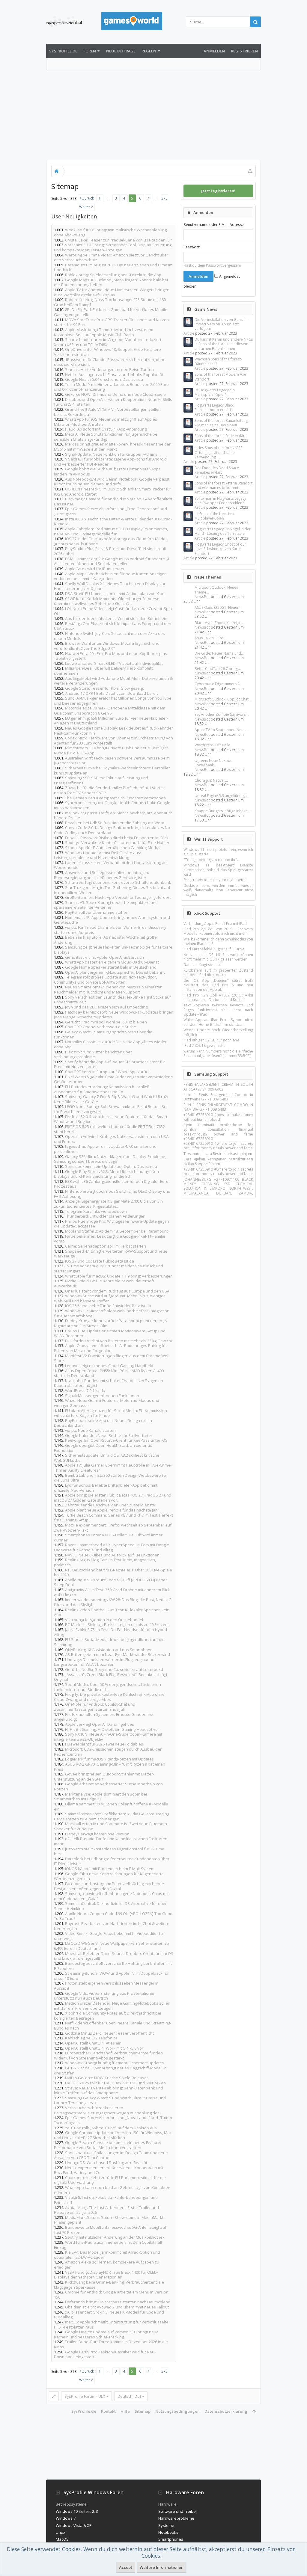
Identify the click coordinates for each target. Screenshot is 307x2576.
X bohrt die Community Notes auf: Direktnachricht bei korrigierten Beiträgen (107, 2016)
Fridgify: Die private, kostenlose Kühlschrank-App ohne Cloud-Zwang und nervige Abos (109, 1697)
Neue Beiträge (121, 51)
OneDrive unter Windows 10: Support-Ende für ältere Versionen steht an (107, 352)
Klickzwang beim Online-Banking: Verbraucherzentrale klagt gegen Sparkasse (109, 2285)
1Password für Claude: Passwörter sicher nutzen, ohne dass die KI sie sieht (110, 362)
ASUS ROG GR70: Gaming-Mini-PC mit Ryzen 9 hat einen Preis (110, 1767)
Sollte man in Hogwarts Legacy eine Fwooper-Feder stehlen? (220, 501)
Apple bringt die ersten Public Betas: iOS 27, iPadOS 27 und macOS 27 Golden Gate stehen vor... (113, 1498)
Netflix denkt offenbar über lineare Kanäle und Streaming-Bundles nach (113, 2025)
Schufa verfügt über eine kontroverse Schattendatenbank (118, 882)
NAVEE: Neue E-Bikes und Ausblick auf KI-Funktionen (112, 1555)
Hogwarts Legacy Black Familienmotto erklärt (214, 407)
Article (189, 333)
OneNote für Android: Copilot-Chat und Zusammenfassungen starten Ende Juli (95, 1707)
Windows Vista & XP (74, 2525)
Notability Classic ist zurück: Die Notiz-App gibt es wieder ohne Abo (110, 1044)
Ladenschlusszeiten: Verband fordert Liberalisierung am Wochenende (111, 865)
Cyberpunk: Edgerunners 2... (218, 684)
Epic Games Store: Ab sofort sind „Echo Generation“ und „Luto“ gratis (110, 511)
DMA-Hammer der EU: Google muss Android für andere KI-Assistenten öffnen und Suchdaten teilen (112, 561)
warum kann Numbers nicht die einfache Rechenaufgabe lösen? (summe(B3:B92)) (218, 1053)
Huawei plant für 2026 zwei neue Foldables (104, 1744)
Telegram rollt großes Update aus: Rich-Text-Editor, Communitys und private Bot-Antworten (105, 980)
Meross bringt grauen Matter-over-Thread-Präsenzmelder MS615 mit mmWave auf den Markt (112, 447)
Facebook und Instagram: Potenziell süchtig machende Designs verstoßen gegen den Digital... (109, 1886)
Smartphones (171, 2539)
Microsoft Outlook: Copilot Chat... (223, 699)
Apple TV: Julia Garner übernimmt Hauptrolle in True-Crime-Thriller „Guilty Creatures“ (113, 1468)
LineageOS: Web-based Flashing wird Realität (106, 2163)
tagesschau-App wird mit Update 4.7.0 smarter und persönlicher (105, 1149)
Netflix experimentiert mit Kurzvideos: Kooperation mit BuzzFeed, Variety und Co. (109, 2170)
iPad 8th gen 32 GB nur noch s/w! (211, 1040)
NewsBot (202, 597)
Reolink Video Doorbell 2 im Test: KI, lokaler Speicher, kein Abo (112, 1612)
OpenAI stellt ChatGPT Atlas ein (93, 2043)
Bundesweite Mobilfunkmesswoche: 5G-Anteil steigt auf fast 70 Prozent (110, 2230)
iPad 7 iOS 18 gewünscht (204, 1045)
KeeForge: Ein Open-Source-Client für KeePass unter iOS (116, 1440)
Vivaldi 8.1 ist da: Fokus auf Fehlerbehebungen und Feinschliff (106, 2200)
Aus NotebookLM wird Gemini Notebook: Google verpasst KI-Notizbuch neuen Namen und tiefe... (112, 482)
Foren (90, 51)
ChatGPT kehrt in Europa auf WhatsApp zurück (107, 1072)
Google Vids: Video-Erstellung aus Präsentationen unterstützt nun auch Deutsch (105, 1996)
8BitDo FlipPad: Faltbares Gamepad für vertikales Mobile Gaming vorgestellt (111, 312)
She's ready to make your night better (215, 880)
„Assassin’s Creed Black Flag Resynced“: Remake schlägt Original (111, 1677)
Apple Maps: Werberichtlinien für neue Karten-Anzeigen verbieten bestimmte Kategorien (110, 576)
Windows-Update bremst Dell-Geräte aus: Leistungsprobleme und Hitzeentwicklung (97, 855)
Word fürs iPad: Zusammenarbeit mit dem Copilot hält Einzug (108, 2245)
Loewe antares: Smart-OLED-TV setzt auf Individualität (114, 663)
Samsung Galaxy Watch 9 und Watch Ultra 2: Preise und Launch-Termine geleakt (110, 2100)
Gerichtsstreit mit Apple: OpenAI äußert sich (104, 957)
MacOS (62, 2539)
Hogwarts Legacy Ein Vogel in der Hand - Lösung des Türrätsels (223, 531)
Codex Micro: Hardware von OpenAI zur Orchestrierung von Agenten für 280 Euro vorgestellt (113, 740)
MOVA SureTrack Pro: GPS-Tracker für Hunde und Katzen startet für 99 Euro (111, 322)
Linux (61, 2532)
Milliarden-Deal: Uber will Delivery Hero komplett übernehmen (103, 671)
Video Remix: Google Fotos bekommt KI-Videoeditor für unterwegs (109, 1936)
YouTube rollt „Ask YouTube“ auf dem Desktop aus (111, 2128)
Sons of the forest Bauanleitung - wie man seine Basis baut (222, 423)
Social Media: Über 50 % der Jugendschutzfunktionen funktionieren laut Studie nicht (107, 1687)
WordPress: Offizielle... (214, 745)
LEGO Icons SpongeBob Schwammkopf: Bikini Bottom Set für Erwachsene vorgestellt (111, 1109)
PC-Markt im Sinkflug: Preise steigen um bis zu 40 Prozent (117, 1624)
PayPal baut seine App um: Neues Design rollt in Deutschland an (103, 1423)
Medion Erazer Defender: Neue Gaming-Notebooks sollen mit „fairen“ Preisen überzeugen (112, 2006)
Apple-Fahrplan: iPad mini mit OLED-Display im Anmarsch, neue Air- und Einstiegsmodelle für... (111, 531)
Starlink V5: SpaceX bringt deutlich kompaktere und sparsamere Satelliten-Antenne (106, 905)
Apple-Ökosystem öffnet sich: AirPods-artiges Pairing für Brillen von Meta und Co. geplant (110, 1348)
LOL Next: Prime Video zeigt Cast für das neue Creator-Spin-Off (113, 611)
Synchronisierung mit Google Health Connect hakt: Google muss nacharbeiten (112, 805)
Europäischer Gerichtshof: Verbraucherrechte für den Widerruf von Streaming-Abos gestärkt (108, 2055)
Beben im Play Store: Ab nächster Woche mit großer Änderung (106, 940)
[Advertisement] (153, 115)
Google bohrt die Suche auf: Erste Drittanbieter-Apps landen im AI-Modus (107, 471)
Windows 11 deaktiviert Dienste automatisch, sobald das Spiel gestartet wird (218, 870)
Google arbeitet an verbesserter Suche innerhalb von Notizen (108, 1786)
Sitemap (143, 2411)
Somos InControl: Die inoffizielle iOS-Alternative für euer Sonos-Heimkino (110, 1906)
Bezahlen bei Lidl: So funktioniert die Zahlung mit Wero (115, 823)
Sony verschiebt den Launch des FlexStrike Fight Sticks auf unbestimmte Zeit (112, 1000)
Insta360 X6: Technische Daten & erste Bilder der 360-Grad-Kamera (113, 521)
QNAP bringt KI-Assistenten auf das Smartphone (109, 1650)
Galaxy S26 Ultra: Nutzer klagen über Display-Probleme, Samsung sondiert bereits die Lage (110, 1159)
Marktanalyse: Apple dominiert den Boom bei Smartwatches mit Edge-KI (100, 1797)
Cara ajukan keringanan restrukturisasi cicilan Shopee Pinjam (218, 1161)
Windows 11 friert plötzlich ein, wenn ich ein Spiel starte (218, 852)
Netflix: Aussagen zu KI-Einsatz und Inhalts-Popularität (114, 375)
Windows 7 (66, 2518)
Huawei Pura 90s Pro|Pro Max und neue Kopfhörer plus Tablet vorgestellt (110, 656)
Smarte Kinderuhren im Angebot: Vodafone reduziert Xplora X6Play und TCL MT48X (108, 342)
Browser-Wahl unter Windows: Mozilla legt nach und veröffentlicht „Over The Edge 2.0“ (107, 646)
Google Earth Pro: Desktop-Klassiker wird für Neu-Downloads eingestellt (105, 2354)
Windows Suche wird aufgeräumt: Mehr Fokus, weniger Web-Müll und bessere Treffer (109, 1298)
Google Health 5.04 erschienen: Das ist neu (104, 379)
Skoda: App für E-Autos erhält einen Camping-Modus (113, 848)
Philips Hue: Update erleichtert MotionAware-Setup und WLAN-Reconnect (110, 1333)
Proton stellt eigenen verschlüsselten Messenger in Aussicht (106, 1986)
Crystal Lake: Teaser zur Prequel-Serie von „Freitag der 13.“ (119, 240)
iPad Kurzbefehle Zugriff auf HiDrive (214, 949)
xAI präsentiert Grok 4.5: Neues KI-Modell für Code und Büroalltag (109, 2315)
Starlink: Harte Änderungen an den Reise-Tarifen (109, 369)
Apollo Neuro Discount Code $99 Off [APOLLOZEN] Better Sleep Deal (110, 1582)
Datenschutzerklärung (226, 2411)
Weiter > (86, 207)
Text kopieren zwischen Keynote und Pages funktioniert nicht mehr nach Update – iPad (218, 1010)
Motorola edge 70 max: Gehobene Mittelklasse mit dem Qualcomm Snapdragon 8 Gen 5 (110, 711)
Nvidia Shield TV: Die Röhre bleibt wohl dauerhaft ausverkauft (104, 1283)
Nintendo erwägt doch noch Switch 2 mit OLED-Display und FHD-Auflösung (112, 1194)
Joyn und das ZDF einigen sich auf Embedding (106, 1007)
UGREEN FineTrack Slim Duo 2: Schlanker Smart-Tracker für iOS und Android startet (113, 492)
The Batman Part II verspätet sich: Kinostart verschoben (115, 798)
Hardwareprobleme (176, 2518)
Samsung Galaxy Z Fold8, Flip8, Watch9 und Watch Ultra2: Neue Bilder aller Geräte (111, 1099)
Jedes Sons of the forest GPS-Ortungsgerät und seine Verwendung (219, 452)
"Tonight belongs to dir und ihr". (211, 860)
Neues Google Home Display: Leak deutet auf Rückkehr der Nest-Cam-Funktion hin (113, 731)
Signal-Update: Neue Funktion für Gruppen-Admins (111, 454)
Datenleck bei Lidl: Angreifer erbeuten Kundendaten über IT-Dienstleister (112, 1861)
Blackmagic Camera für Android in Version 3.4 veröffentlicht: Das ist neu (114, 501)
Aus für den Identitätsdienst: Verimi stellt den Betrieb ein (116, 618)
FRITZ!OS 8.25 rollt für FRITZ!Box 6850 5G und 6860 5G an (115, 2083)
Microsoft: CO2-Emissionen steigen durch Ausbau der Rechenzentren (108, 1752)
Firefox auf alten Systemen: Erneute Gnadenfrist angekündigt (104, 1717)
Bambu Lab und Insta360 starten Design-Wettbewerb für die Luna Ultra (111, 1478)
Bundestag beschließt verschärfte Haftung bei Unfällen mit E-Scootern (113, 1966)
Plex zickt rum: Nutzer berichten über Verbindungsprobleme (93, 1054)
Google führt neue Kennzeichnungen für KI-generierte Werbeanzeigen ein (109, 1876)
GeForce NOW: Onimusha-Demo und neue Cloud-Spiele (115, 394)
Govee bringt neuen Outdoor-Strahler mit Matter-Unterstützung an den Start (104, 1777)
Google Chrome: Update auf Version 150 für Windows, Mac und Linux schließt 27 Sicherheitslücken (113, 2135)
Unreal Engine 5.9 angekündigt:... (222, 796)
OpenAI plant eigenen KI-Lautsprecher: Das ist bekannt (115, 972)
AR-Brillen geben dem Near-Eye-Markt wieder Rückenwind (118, 1654)
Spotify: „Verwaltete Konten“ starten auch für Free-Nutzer (117, 842)
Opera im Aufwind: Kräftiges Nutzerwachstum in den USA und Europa (111, 1139)
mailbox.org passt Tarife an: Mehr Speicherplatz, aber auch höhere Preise (113, 815)
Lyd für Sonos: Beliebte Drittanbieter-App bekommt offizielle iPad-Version (106, 1488)
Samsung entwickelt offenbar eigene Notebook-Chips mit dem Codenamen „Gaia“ (111, 1896)
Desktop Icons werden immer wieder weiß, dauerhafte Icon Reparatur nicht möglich (218, 890)
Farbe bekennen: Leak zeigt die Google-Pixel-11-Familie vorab (110, 1239)
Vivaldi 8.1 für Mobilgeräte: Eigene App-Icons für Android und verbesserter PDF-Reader (110, 462)
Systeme (166, 2525)
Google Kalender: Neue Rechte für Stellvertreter (109, 1435)
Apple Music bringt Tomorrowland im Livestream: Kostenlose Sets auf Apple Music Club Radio (103, 332)
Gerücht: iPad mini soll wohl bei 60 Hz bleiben (106, 1022)
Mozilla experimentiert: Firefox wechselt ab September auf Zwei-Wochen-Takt (113, 1528)
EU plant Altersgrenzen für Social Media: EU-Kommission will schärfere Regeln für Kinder (110, 1413)
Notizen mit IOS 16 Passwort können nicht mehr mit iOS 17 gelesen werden (218, 957)
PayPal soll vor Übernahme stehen (97, 912)
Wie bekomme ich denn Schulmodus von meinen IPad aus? (218, 941)
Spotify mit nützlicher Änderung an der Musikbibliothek (115, 2237)
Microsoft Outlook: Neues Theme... (216, 590)
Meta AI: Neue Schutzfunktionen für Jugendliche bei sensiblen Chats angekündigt (106, 437)
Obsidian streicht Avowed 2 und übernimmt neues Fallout (117, 2307)
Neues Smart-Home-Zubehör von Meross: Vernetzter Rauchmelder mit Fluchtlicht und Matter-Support (108, 989)
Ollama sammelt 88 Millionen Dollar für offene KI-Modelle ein (111, 1806)
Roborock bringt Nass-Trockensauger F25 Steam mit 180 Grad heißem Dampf (110, 302)
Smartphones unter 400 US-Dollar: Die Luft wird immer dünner (108, 1537)
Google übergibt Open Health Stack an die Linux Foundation (103, 1448)
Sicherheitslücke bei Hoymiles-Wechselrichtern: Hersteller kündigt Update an (112, 770)
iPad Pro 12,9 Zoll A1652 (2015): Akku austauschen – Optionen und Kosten (218, 997)
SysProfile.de (63, 51)
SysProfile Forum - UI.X (85, 2396)
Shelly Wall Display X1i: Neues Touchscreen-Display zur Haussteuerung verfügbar (110, 586)
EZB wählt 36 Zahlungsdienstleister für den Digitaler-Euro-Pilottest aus (112, 1184)
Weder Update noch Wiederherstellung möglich (218, 1032)
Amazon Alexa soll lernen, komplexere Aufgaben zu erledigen (107, 2265)
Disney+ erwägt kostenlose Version (97, 1834)
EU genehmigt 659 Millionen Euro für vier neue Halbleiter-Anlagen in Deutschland (111, 721)
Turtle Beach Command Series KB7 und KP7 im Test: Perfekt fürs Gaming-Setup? (113, 1518)
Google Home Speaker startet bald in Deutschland (111, 967)
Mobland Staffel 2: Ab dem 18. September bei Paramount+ (118, 1231)
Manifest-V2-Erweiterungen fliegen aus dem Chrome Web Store (112, 1358)
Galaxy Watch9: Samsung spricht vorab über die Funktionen (103, 1034)
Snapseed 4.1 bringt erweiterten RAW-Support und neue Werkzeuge (111, 1254)
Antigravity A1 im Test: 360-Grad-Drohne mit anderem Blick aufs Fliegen (112, 1592)
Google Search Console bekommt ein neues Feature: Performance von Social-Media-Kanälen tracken (107, 2145)
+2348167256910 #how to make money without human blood (218, 1117)
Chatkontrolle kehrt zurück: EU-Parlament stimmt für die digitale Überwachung (110, 2180)
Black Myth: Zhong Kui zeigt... (219, 623)
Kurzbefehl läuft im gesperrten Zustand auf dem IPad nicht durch (218, 973)
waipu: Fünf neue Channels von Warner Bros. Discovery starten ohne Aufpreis (110, 930)
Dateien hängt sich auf (202, 965)
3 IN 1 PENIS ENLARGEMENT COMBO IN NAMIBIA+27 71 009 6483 (218, 1107)
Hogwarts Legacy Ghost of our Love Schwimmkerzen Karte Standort (220, 549)
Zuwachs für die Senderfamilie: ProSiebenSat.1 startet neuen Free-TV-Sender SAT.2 (109, 790)
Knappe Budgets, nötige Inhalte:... (223, 811)
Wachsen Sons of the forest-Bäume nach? (218, 361)
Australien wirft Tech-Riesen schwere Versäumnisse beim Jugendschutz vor (112, 761)
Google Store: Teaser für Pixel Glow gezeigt (104, 688)
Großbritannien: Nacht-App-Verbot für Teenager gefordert (118, 897)
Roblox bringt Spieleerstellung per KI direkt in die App (113, 275)
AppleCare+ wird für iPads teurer (95, 569)
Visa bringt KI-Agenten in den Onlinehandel (104, 1620)
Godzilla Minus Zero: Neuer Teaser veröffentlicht (109, 2033)
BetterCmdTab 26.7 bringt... (218, 669)
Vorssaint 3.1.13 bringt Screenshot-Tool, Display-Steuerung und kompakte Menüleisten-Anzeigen (113, 247)
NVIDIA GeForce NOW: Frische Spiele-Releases (107, 2078)
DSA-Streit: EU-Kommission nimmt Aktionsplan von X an (115, 594)
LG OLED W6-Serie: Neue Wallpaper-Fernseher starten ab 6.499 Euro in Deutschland (112, 1946)
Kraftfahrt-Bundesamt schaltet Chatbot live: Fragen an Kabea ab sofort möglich (109, 1383)
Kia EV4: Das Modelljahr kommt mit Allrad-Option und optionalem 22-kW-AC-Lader (107, 2255)
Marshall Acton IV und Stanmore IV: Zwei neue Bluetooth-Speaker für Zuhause (111, 1826)
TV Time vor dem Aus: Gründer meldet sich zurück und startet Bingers (109, 1268)
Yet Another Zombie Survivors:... (222, 714)
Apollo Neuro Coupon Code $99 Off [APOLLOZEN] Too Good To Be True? (113, 1916)
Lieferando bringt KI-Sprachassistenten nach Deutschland (118, 2302)
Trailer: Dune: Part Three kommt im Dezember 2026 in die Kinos (111, 2344)
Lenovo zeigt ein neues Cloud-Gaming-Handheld (109, 1366)
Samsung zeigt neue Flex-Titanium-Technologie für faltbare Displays (113, 950)
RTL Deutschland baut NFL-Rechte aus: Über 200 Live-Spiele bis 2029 (113, 1572)
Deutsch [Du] (129, 2396)
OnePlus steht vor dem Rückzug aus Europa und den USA (117, 1291)
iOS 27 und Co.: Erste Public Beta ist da (100, 1261)
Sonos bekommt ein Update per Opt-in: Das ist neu (111, 1166)
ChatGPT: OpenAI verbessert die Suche (101, 1027)
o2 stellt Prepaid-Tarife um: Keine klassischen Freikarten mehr (111, 1841)
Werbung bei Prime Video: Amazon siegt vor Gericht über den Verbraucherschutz (111, 258)
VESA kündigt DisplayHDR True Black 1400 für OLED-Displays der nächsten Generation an (106, 2275)
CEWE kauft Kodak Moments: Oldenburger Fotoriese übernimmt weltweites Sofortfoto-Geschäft (107, 601)
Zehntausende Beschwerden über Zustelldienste (110, 1505)
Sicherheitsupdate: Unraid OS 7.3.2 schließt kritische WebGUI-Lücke (107, 1458)
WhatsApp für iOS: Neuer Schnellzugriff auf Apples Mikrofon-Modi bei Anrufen (106, 422)
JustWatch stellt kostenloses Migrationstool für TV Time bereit (109, 1851)
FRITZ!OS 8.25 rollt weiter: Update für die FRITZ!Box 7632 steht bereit (109, 1129)
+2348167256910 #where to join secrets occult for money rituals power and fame (218, 1146)
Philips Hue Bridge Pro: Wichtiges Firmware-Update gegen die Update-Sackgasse (112, 1224)
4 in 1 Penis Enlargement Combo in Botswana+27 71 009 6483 (218, 1097)
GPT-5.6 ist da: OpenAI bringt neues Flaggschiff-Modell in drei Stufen (110, 2070)
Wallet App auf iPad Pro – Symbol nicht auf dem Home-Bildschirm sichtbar (218, 1022)
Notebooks (168, 2532)
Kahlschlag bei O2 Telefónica (91, 2038)
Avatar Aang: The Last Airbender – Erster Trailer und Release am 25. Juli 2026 (106, 2210)
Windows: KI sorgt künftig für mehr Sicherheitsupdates (115, 2063)
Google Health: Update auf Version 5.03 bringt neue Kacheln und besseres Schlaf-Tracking (106, 2334)
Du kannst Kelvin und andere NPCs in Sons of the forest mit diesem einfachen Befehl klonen (224, 344)
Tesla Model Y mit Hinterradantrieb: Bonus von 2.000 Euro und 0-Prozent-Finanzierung (111, 387)
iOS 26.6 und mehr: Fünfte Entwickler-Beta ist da (108, 1306)
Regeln (149, 51)
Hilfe (125, 2411)
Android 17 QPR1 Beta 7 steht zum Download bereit (111, 693)
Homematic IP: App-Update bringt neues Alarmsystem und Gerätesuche (112, 920)
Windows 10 (67, 2511)
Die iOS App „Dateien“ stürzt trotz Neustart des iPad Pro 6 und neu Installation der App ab (218, 985)
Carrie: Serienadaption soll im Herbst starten (106, 1246)
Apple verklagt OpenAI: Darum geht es (100, 1724)
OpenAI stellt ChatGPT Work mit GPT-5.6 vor (104, 2048)
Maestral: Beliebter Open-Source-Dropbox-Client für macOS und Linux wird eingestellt (114, 1956)
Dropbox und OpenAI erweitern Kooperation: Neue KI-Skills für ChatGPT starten (113, 402)
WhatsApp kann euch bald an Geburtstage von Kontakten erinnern (112, 2190)
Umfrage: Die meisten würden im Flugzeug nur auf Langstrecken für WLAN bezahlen (105, 1662)
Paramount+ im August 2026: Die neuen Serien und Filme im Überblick (113, 267)
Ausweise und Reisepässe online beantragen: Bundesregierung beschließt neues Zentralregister (101, 875)
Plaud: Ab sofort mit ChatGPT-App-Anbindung (106, 429)
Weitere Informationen (162, 2567)
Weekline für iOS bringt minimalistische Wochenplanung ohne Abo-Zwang (110, 232)
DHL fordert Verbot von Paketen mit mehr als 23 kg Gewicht (119, 1341)
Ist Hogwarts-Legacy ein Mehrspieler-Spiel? (215, 392)
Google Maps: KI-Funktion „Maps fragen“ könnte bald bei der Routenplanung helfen (111, 282)
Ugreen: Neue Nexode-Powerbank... (214, 763)
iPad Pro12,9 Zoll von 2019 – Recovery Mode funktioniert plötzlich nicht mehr (218, 931)
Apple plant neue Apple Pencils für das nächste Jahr (112, 1510)
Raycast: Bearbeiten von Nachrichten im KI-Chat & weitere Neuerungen (112, 1926)
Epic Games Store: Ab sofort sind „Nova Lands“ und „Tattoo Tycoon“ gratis (113, 2120)
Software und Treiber (178, 2511)
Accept (126, 2567)
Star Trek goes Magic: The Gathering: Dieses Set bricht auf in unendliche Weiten (112, 890)
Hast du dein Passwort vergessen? (212, 265)
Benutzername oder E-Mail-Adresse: (214, 225)
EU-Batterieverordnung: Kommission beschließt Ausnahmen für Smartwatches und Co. (102, 1089)
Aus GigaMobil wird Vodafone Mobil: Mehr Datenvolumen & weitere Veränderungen (113, 681)
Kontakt (108, 2411)
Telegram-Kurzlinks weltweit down (96, 1211)
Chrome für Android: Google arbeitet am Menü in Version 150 (111, 2295)
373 (164, 198)
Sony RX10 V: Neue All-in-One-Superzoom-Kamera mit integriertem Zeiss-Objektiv (108, 1737)
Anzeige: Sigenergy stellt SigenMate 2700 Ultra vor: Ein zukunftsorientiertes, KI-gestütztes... (108, 1204)
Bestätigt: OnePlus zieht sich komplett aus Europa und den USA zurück (113, 626)
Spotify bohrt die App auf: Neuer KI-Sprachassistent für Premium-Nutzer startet (110, 1064)
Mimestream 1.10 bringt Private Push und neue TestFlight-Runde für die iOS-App (112, 750)
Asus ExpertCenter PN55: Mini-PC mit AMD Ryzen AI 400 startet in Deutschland (109, 1373)
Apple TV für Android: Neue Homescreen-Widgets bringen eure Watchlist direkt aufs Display (112, 292)
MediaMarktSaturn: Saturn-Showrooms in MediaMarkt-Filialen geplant (109, 2220)
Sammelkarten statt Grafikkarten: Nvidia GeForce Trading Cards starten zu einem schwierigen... (112, 1816)
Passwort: (192, 247)
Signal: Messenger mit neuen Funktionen (102, 1396)
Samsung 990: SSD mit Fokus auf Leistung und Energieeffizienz (101, 780)
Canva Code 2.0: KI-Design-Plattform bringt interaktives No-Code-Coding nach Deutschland (113, 830)
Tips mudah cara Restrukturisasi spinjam (218, 1154)
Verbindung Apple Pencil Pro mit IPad (215, 924)
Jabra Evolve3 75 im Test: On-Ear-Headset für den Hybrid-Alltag (111, 1632)
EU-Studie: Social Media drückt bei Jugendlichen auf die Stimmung (109, 1642)
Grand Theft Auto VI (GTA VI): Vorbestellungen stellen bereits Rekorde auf (107, 412)
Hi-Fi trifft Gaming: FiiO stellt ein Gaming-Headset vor (112, 1729)
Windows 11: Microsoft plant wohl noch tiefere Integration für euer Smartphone (112, 1313)
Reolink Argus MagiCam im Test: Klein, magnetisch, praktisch (105, 1562)
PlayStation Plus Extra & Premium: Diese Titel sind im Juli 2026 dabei (110, 551)
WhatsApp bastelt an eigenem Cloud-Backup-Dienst (112, 962)
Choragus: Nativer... (211, 780)
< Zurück (86, 198)
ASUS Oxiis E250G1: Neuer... (218, 607)
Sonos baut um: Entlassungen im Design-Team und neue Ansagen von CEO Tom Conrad (111, 2155)
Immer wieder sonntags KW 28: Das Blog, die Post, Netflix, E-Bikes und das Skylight (113, 1602)
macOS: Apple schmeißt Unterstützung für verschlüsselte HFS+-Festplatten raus (111, 2324)
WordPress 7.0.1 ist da (85, 1390)
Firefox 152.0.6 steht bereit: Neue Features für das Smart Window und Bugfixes (111, 1119)
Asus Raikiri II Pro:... (211, 638)
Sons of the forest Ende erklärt (220, 436)
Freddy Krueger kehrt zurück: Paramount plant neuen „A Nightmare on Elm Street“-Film (110, 1323)
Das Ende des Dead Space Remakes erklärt (217, 470)
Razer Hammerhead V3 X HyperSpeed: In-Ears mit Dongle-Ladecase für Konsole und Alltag (112, 1547)
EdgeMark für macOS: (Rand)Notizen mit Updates (109, 1759)
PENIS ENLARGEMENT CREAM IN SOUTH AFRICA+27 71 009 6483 (218, 1087)
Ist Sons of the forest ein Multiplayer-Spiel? (215, 516)
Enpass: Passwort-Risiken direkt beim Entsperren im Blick (117, 838)
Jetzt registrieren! (218, 191)
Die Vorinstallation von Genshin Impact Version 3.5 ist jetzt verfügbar (221, 324)
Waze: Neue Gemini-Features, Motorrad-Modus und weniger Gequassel (107, 1403)
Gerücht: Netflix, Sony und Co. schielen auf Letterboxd (114, 1669)
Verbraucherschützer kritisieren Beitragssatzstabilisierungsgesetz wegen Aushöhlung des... (108, 2110)
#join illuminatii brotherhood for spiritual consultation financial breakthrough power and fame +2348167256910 (218, 1132)
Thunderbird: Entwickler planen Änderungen (105, 1216)
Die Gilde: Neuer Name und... (219, 653)
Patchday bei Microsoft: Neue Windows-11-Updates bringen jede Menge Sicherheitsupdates (114, 1015)
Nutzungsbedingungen (177, 2411)
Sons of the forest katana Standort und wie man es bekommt (224, 485)
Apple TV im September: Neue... (221, 730)
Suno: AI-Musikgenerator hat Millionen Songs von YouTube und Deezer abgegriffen (113, 701)
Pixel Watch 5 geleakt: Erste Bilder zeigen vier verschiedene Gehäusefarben (113, 1079)
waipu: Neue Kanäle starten (90, 1430)
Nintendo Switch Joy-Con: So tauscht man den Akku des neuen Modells (109, 636)
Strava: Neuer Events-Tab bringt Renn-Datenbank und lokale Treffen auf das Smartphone (109, 2090)
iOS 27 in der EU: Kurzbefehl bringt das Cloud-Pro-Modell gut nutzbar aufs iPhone (111, 541)
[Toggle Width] (54, 2396)
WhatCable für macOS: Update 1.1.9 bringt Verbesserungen (119, 1276)
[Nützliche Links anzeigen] (250, 171)
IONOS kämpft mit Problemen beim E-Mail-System (110, 1869)
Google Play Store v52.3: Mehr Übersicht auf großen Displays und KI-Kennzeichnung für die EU (106, 1174)
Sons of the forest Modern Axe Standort (220, 377)
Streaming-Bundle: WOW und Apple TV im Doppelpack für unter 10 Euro (111, 1976)
